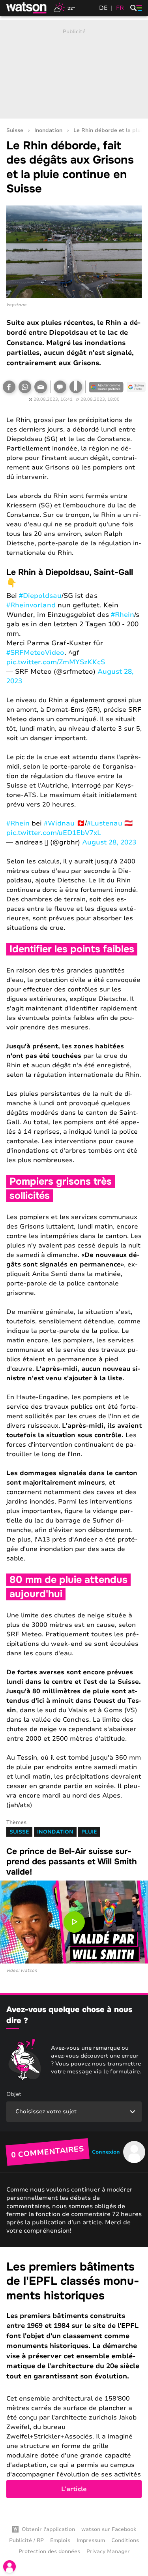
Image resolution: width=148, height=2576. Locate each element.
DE (103, 8)
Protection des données (49, 2552)
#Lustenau (105, 823)
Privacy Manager (108, 2552)
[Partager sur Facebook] (9, 387)
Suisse (15, 131)
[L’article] (74, 2379)
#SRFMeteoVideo (35, 653)
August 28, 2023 (109, 842)
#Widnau (59, 823)
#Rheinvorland (31, 605)
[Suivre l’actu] (136, 387)
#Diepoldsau (40, 596)
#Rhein (123, 615)
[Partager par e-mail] (41, 387)
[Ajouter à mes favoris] (76, 387)
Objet (14, 2094)
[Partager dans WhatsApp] (25, 387)
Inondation (48, 131)
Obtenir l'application (48, 2529)
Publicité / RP (26, 2540)
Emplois (60, 2540)
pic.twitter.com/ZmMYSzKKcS (56, 662)
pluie (89, 1832)
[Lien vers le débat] (60, 387)
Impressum (91, 2540)
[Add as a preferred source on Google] (106, 387)
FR (120, 8)
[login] (9, 2567)
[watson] (27, 8)
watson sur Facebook (109, 2529)
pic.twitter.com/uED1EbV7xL (54, 833)
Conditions (125, 2540)
